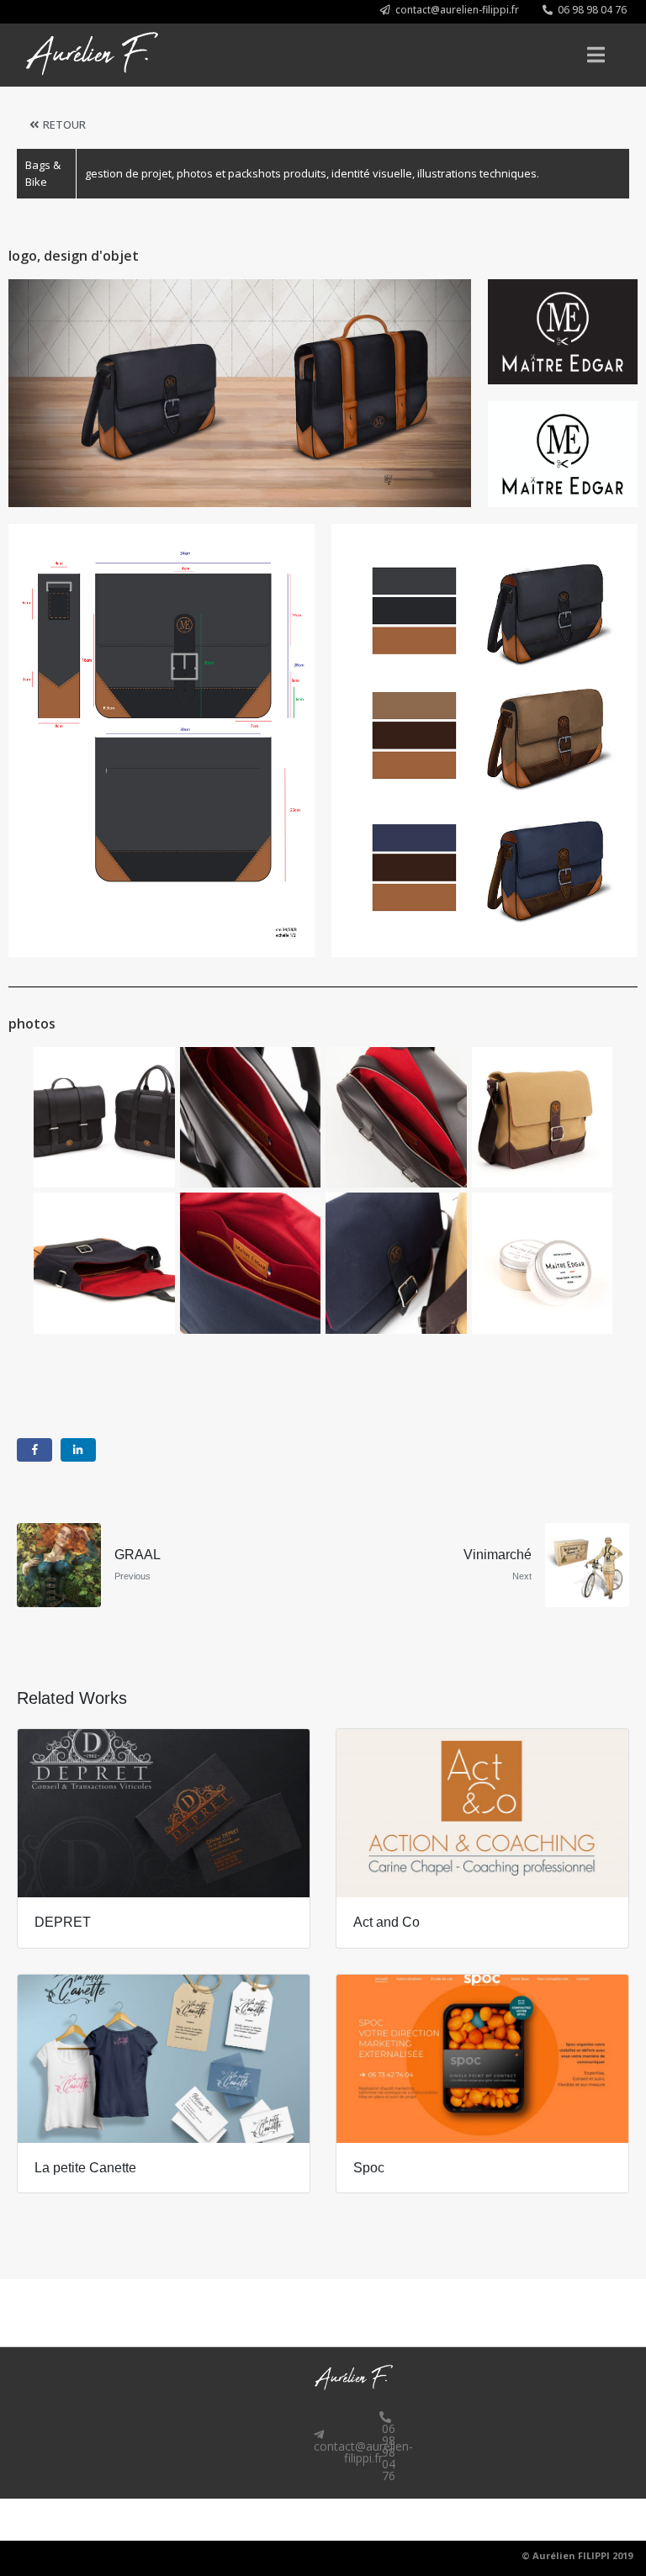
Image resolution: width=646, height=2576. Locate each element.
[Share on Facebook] (34, 1450)
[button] (450, 10)
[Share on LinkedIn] (78, 1450)
